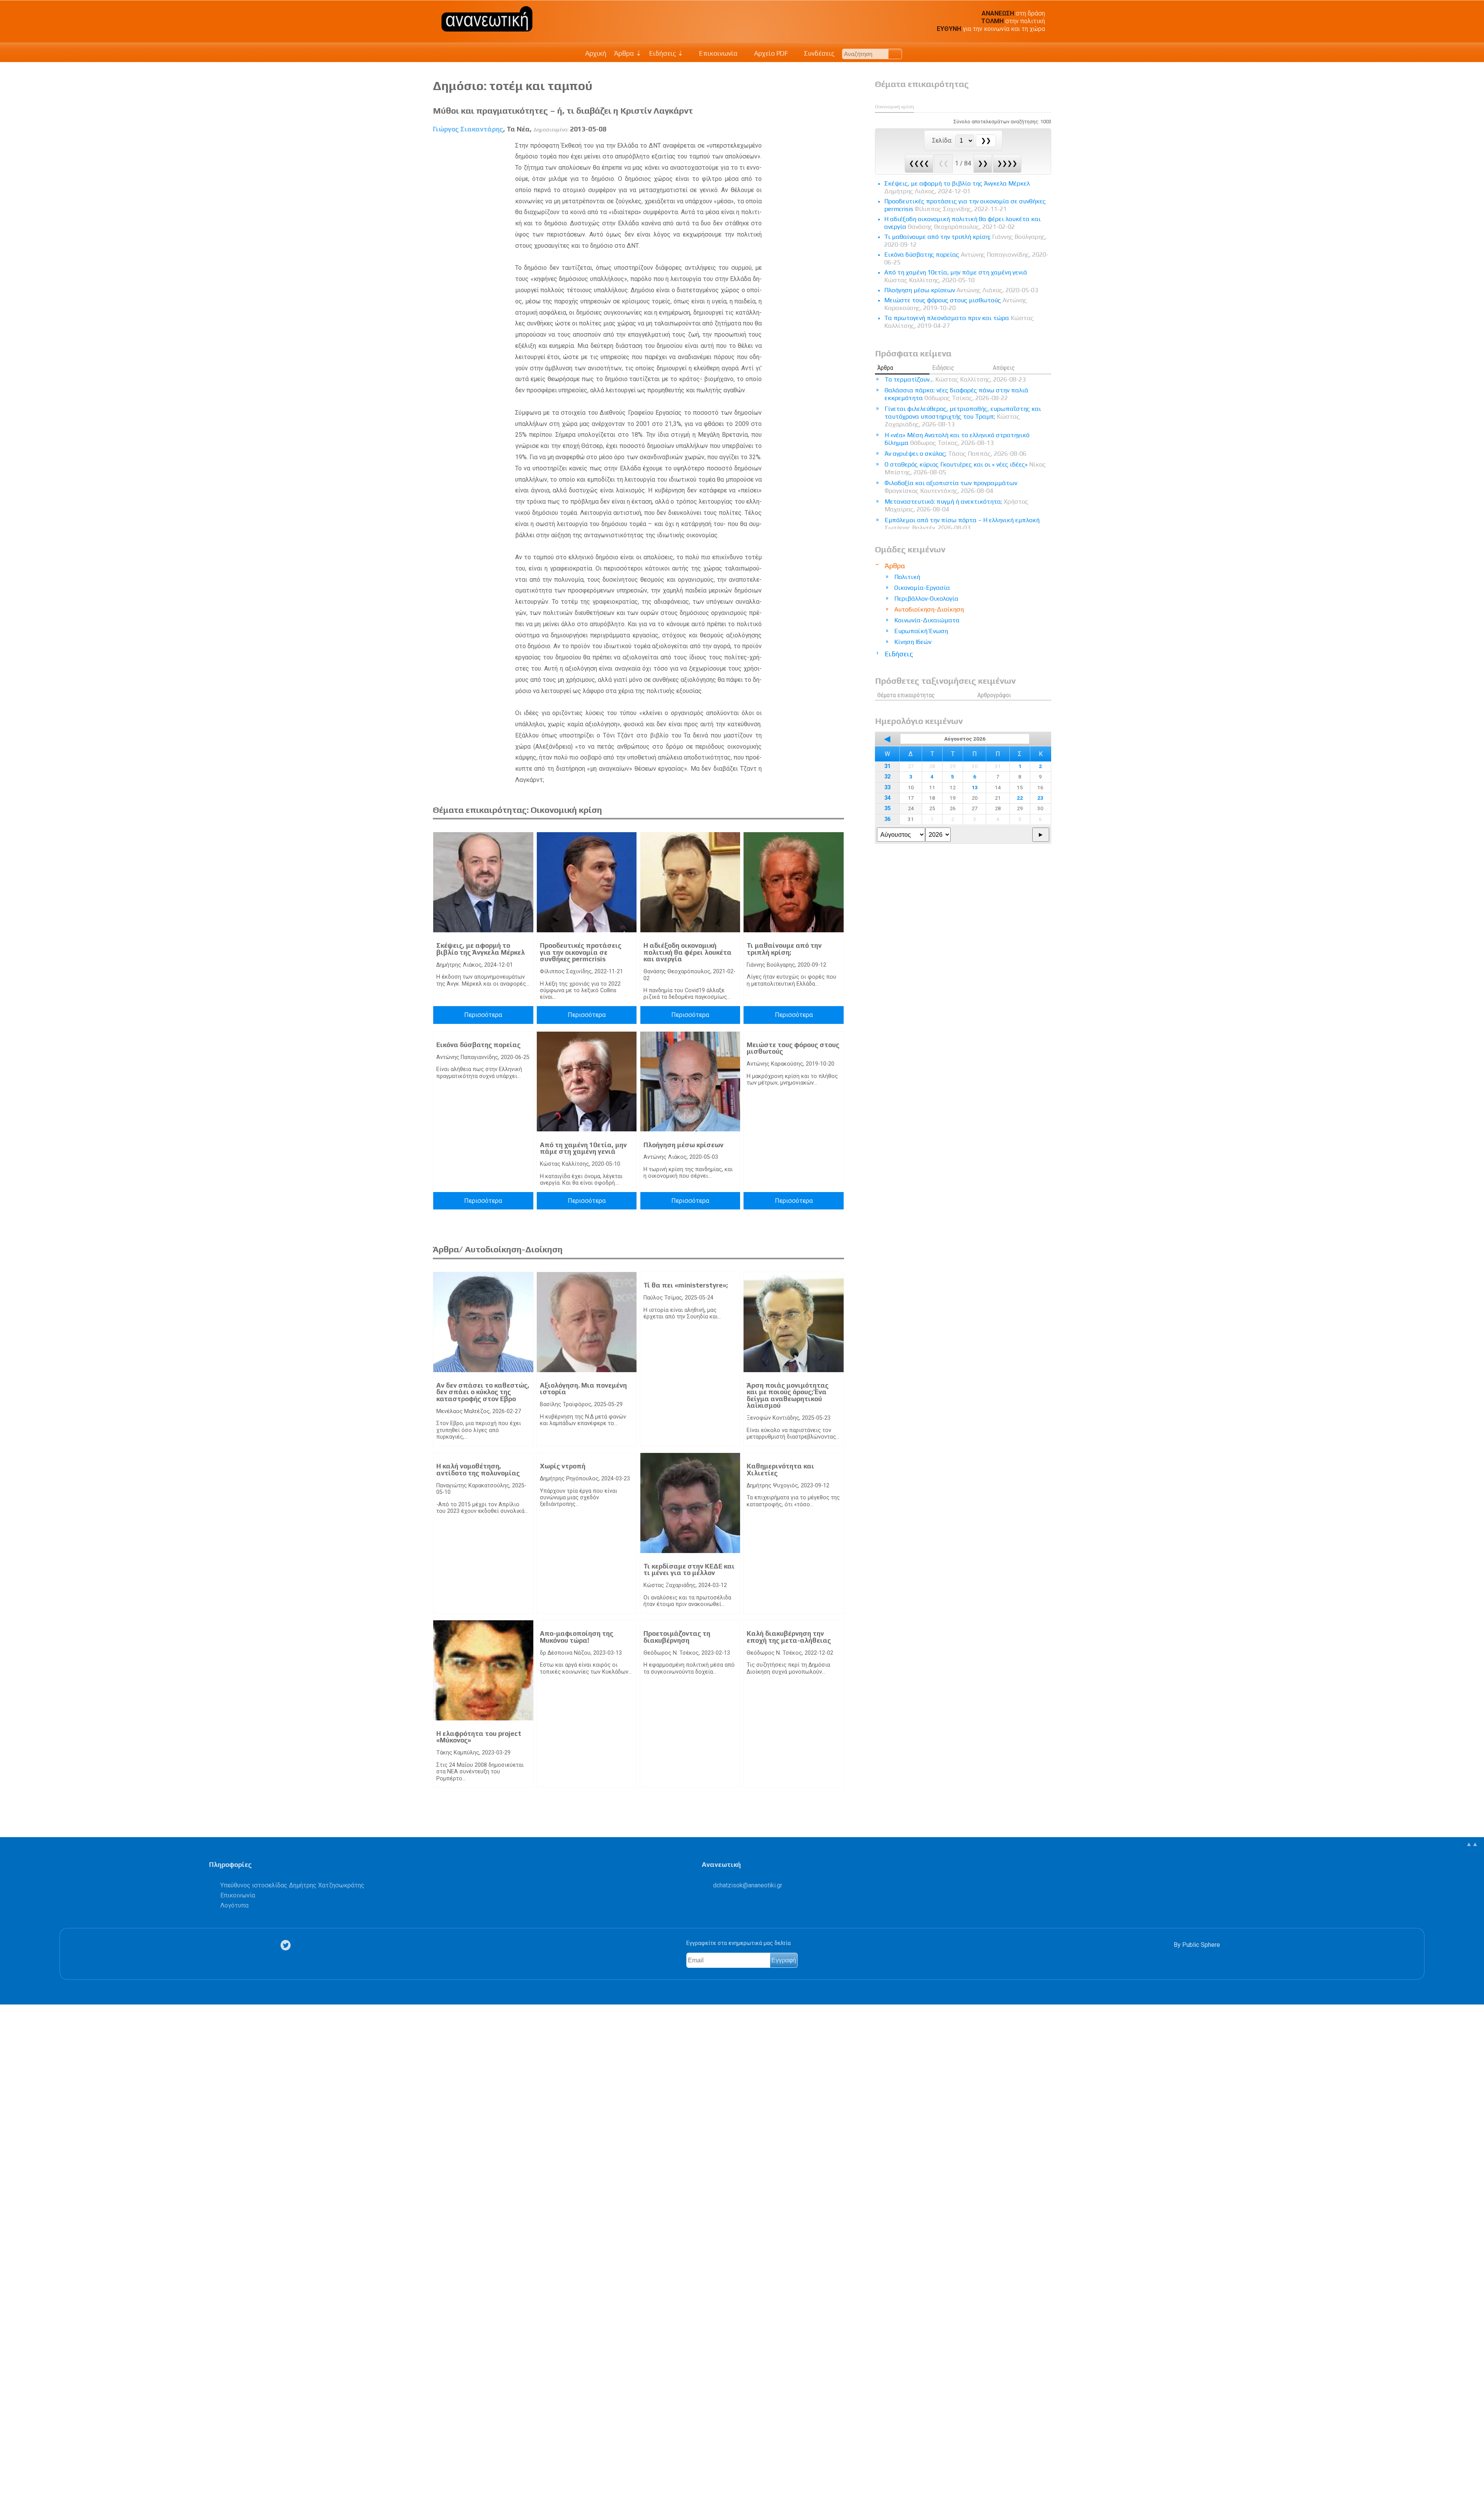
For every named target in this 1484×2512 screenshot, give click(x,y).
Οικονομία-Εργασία (922, 588)
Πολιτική (907, 577)
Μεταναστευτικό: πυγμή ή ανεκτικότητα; (956, 505)
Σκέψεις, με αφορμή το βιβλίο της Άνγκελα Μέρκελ (481, 949)
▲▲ (1472, 1844)
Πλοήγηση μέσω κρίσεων (683, 1145)
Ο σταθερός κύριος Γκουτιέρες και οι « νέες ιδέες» (965, 468)
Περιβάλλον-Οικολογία (926, 599)
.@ (748, 1885)
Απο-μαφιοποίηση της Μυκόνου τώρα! (577, 1637)
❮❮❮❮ (919, 163)
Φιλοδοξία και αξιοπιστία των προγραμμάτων (951, 487)
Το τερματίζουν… (955, 379)
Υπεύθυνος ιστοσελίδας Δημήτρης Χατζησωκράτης (292, 1885)
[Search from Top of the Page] (895, 54)
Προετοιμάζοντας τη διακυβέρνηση (677, 1637)
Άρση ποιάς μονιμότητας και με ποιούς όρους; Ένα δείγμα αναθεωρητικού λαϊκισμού (788, 1396)
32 (887, 777)
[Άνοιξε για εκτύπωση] (10, 2476)
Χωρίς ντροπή (563, 1466)
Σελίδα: (943, 141)
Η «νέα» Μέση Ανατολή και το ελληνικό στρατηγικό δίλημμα (957, 439)
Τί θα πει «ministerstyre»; (686, 1285)
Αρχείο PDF (770, 53)
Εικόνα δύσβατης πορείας (478, 1045)
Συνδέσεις (818, 53)
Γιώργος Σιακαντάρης (468, 129)
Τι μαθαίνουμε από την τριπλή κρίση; (784, 949)
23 (1040, 798)
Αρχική (596, 53)
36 (887, 819)
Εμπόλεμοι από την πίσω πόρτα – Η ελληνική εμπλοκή (962, 524)
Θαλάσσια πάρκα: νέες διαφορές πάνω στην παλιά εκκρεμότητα (956, 394)
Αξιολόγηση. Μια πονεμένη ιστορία (583, 1389)
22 (1020, 798)
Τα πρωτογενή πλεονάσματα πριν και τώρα (959, 322)
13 (975, 787)
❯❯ (983, 163)
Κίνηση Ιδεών (913, 642)
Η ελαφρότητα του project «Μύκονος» (479, 1737)
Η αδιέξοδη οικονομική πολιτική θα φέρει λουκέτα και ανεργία (688, 952)
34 (887, 798)
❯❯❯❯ (1007, 163)
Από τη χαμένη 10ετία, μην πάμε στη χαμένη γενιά (583, 1148)
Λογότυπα (234, 1905)
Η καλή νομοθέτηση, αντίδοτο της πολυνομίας (478, 1470)
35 (887, 808)
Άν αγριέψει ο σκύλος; (956, 454)
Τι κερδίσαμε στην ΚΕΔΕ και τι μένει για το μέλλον (689, 1570)
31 (887, 766)
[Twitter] (287, 1945)
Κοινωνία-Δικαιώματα (927, 620)
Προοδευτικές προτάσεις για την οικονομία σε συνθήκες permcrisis (581, 952)
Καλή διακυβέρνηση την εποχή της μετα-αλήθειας (789, 1637)
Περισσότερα (483, 1015)
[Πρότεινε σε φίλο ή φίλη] (10, 2488)
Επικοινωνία (718, 53)
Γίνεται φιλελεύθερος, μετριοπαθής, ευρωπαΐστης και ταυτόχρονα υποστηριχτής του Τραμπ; (963, 416)
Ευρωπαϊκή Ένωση (921, 631)
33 (887, 788)
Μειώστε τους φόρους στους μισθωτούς (793, 1048)
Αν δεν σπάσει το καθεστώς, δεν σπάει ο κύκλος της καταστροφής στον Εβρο (483, 1392)
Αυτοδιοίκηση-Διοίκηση (929, 609)
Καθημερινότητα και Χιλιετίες (780, 1470)
